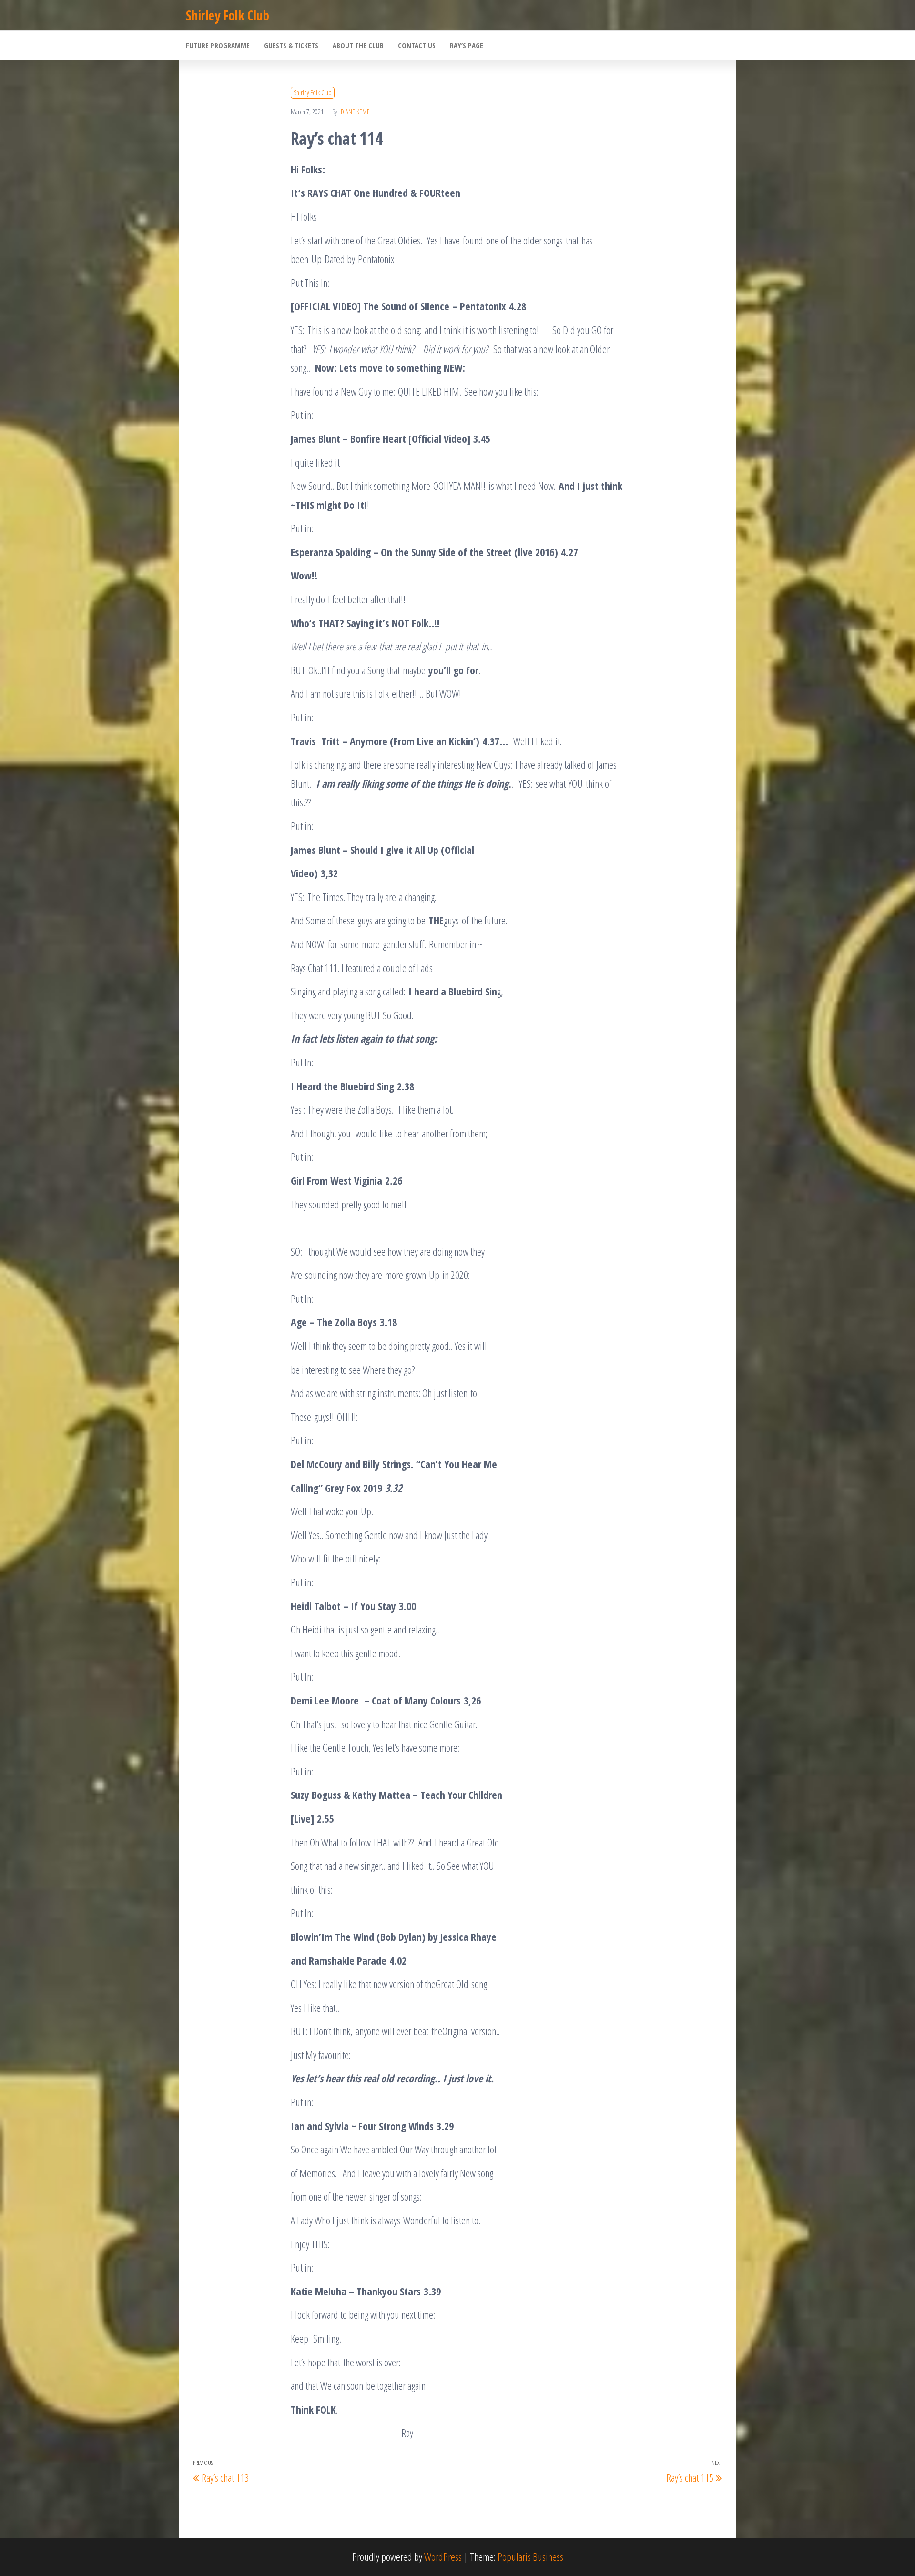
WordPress (443, 2556)
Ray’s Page (467, 45)
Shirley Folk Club (227, 15)
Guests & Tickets (291, 45)
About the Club (358, 45)
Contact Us (417, 45)
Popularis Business (530, 2556)
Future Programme (218, 45)
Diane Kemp (355, 112)
